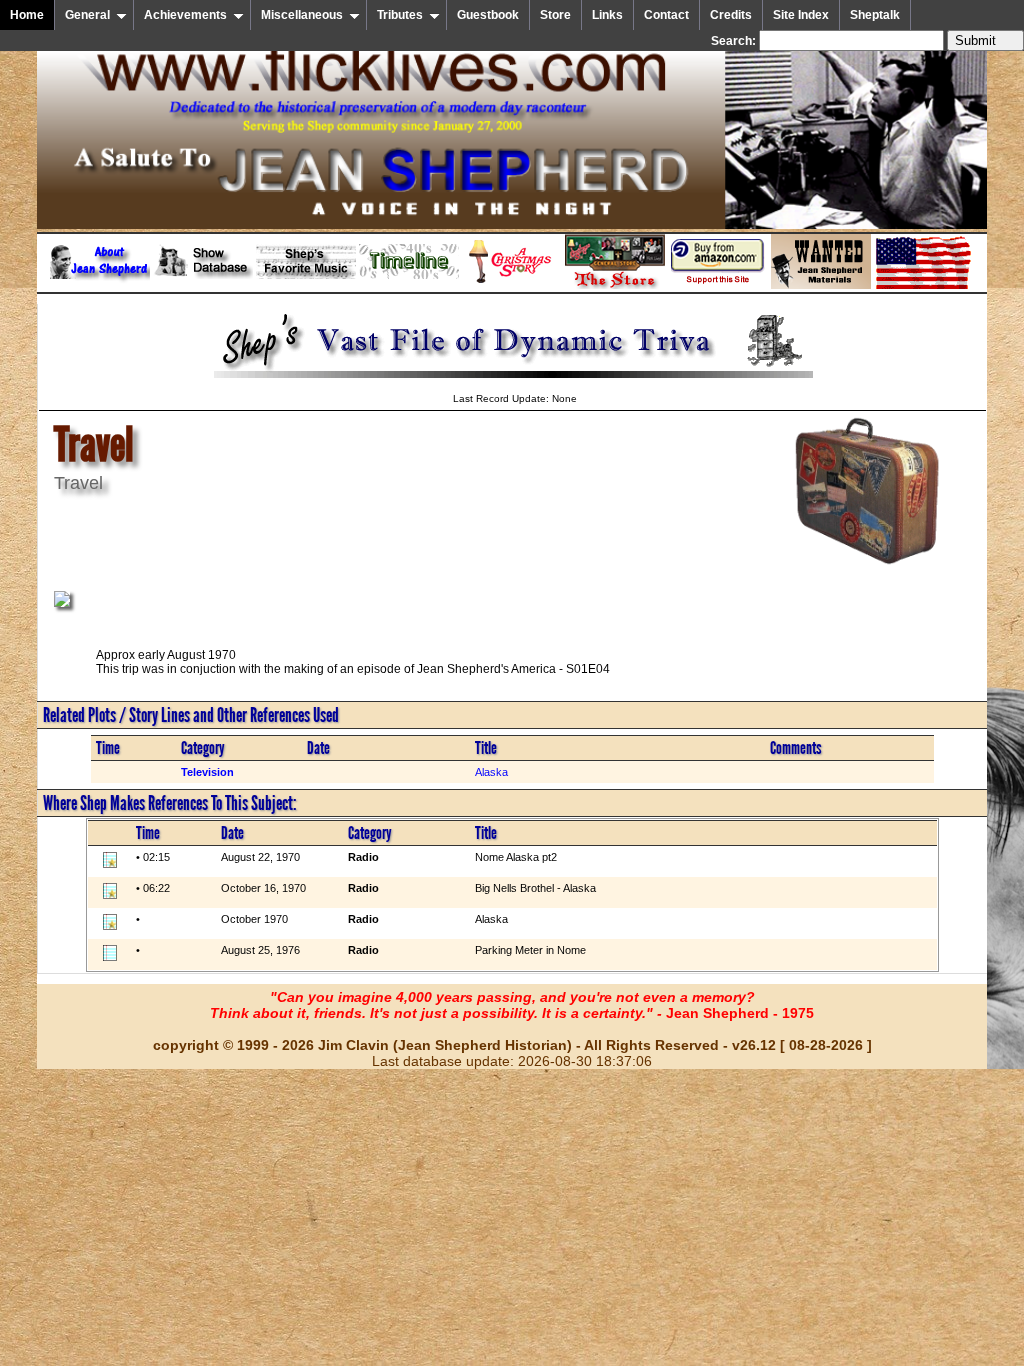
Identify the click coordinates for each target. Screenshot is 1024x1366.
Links (607, 15)
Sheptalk (875, 15)
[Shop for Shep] (615, 285)
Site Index (801, 15)
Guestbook (488, 15)
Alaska (491, 772)
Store (555, 15)
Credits (731, 15)
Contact (666, 15)
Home (27, 15)
